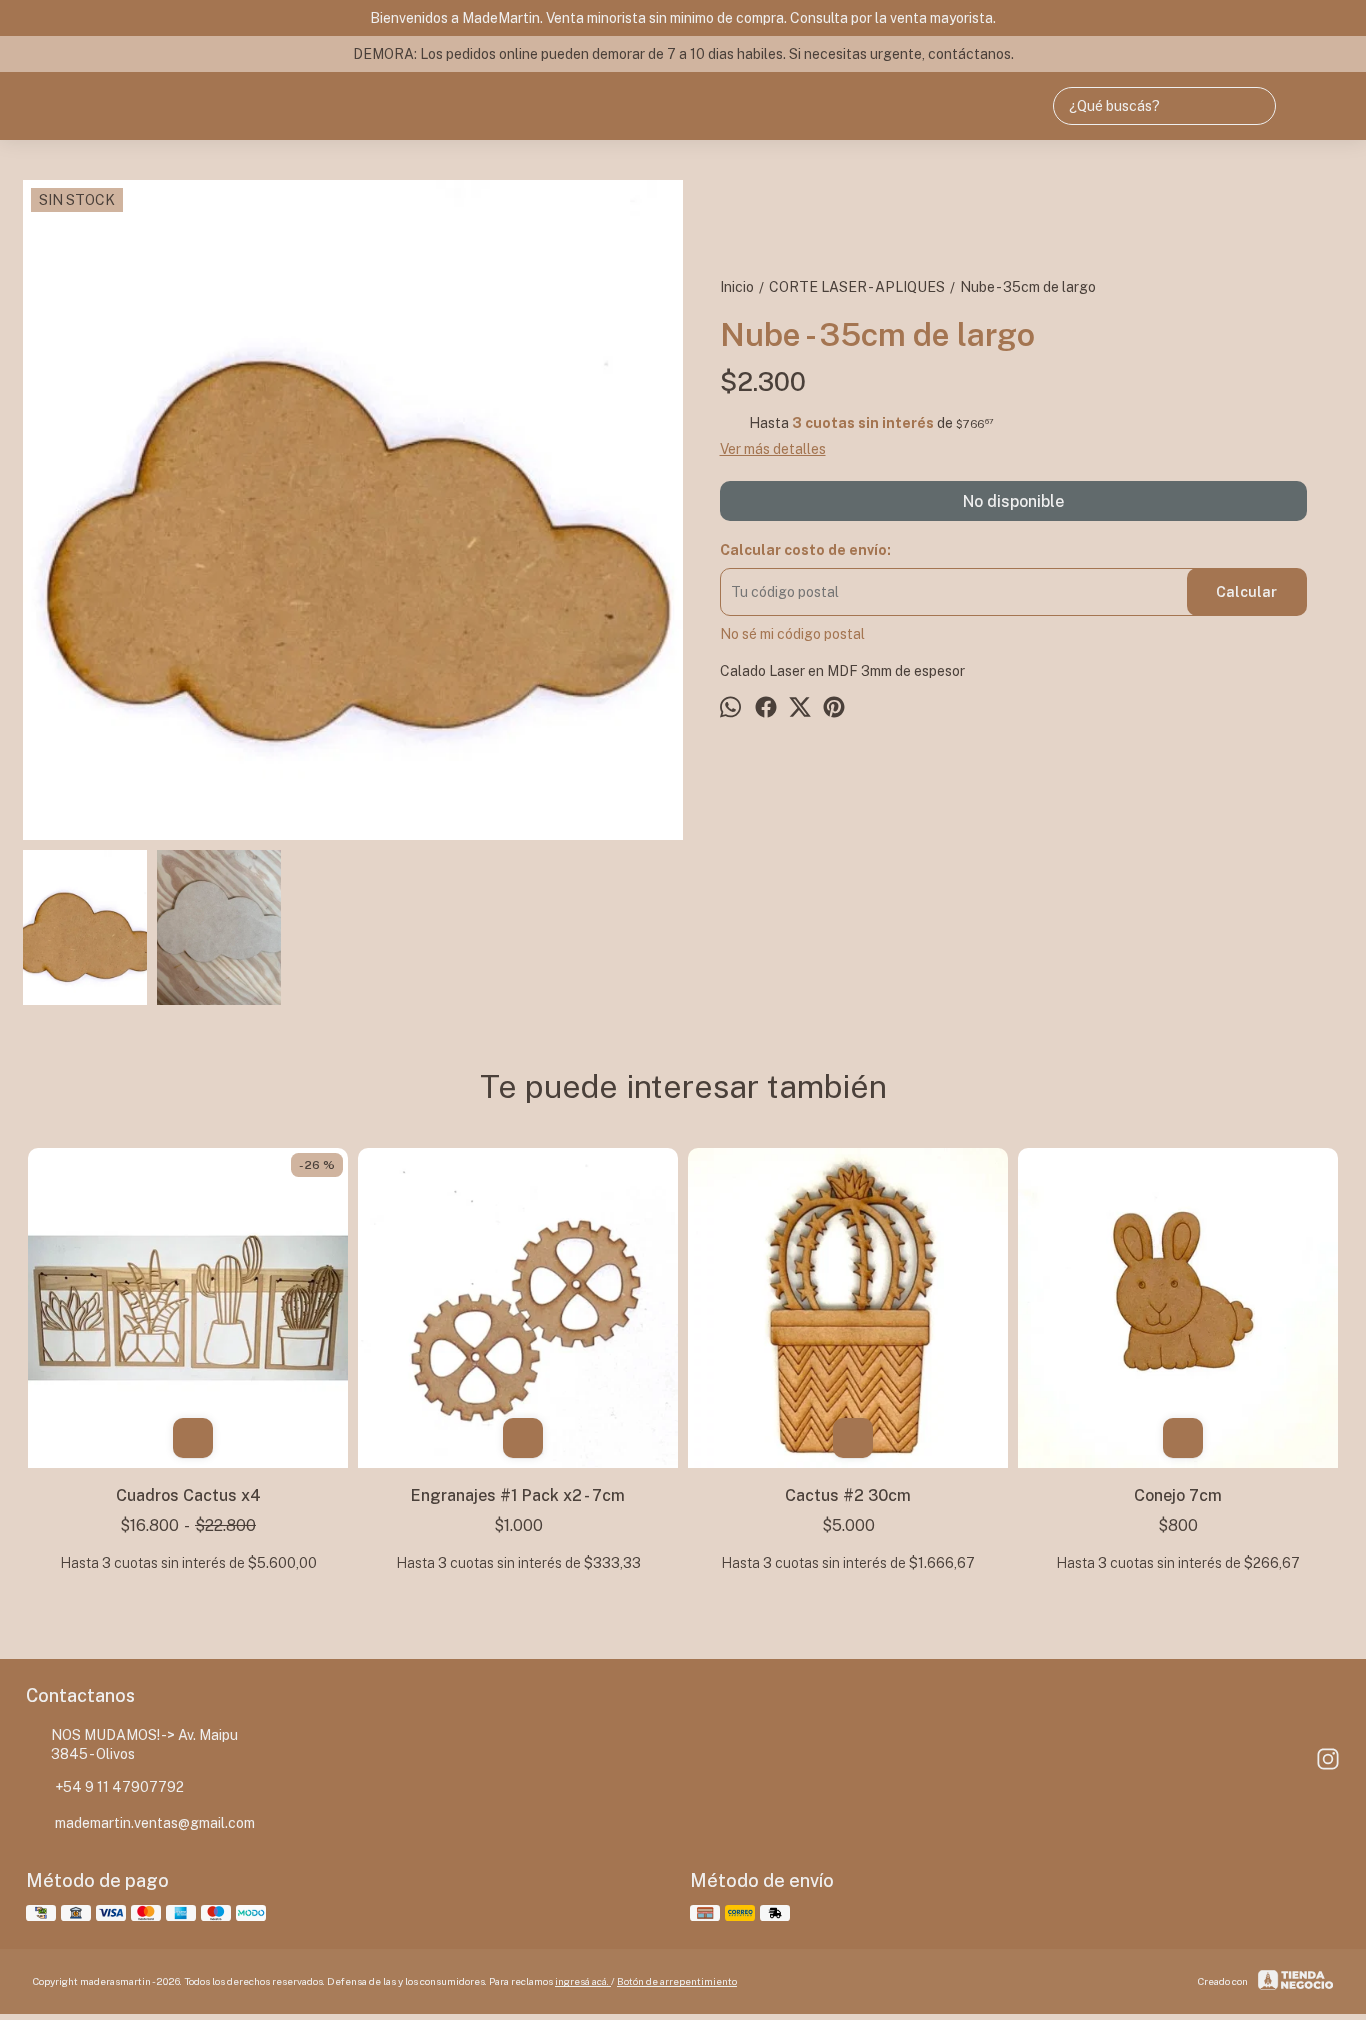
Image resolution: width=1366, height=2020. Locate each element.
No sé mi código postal (792, 634)
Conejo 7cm (1178, 1495)
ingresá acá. (583, 1981)
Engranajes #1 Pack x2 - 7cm (518, 1495)
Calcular (1246, 592)
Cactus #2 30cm (848, 1495)
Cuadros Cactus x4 (188, 1495)
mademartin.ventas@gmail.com (155, 1823)
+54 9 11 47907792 (119, 1787)
